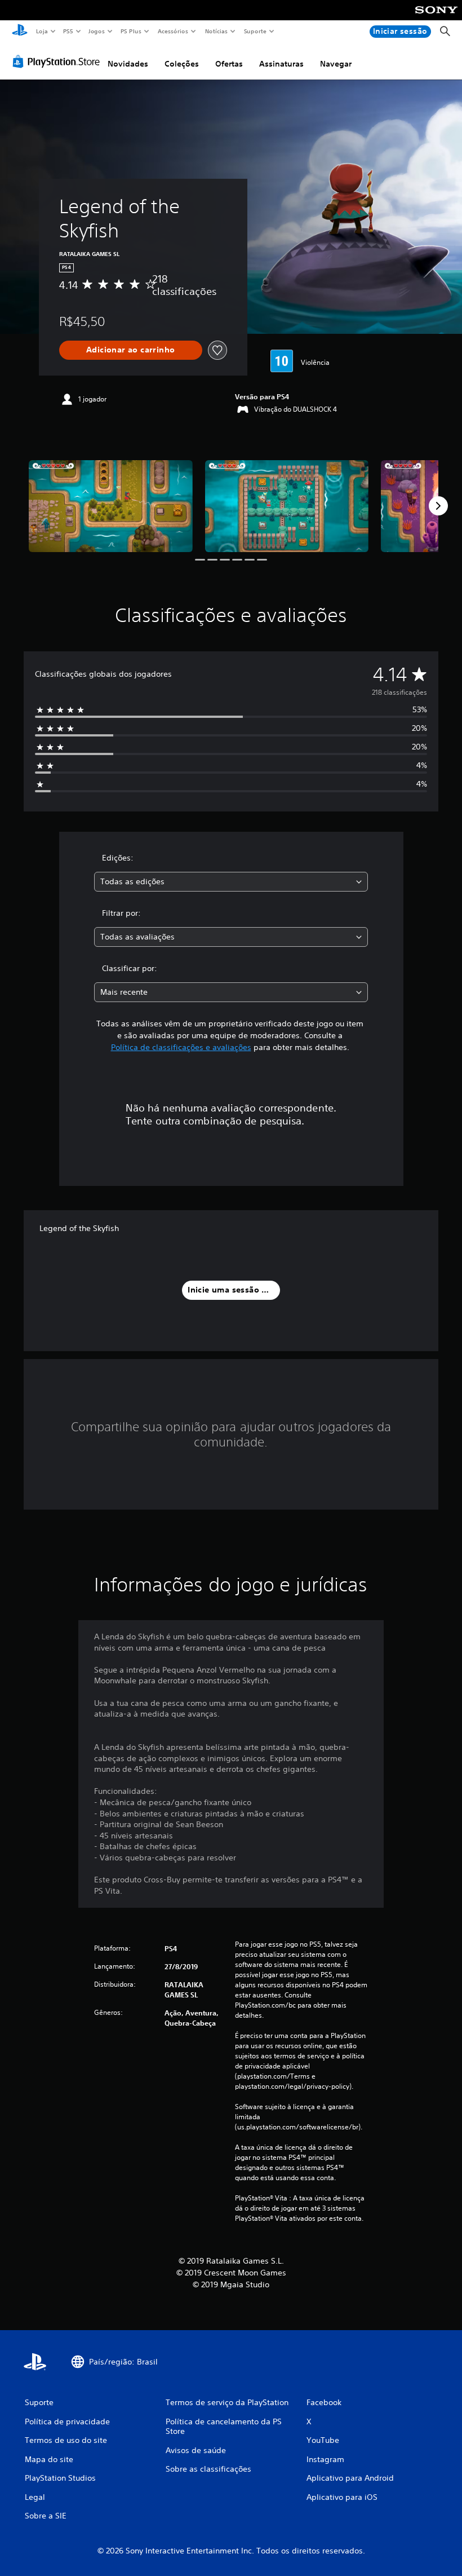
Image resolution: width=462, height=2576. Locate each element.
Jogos (97, 31)
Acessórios (173, 31)
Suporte (255, 31)
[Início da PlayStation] (20, 32)
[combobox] (231, 882)
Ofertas (229, 64)
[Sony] (436, 17)
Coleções (182, 64)
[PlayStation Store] (59, 61)
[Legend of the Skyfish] (111, 506)
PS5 (68, 31)
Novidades (128, 64)
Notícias (217, 31)
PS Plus (131, 31)
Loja (42, 31)
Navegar (336, 64)
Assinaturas (281, 64)
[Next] (438, 506)
